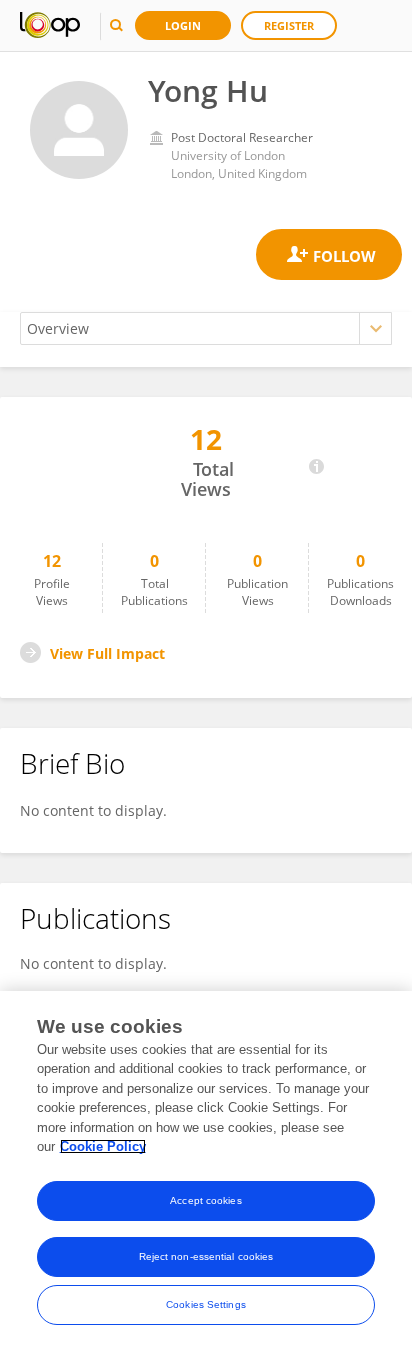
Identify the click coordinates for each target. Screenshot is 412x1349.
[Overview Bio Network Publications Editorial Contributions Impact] (206, 328)
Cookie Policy (103, 1146)
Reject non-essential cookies (206, 1256)
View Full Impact (107, 653)
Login (183, 25)
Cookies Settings (206, 1304)
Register (289, 25)
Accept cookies (205, 1200)
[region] (206, 1170)
